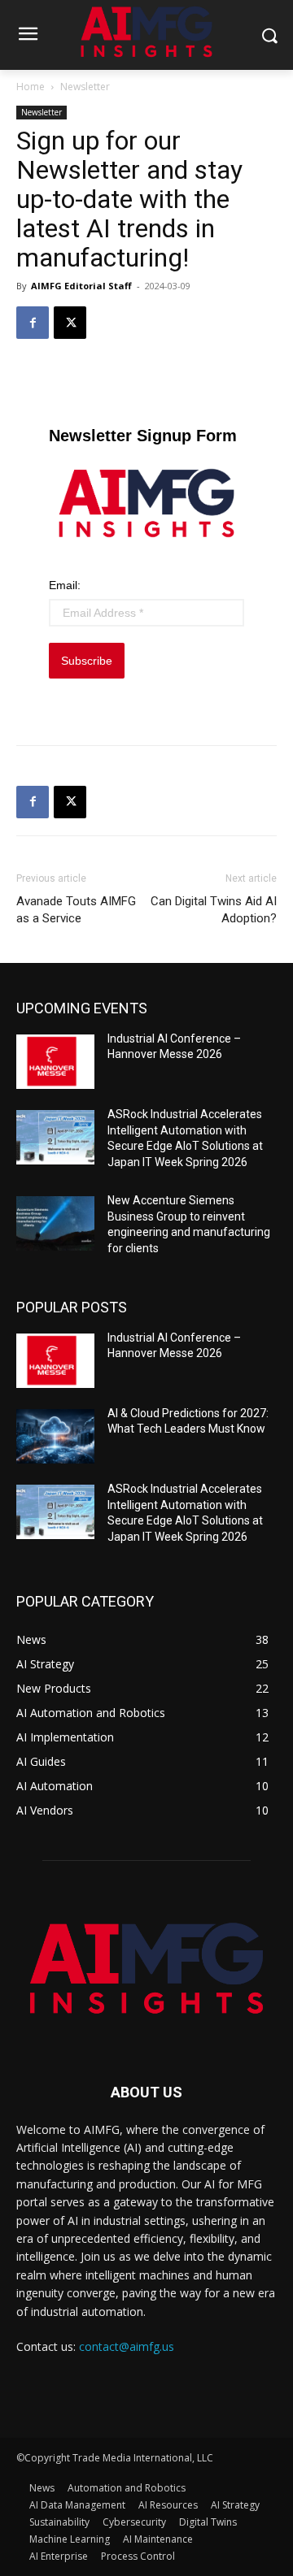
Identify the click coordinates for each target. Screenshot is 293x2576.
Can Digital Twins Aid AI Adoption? (214, 910)
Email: (65, 585)
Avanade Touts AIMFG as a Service (76, 910)
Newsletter (85, 87)
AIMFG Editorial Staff (81, 286)
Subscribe (87, 661)
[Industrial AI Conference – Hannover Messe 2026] (55, 1062)
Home (31, 87)
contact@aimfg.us (127, 2346)
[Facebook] (33, 323)
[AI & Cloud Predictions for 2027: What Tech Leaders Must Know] (55, 1436)
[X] (70, 323)
